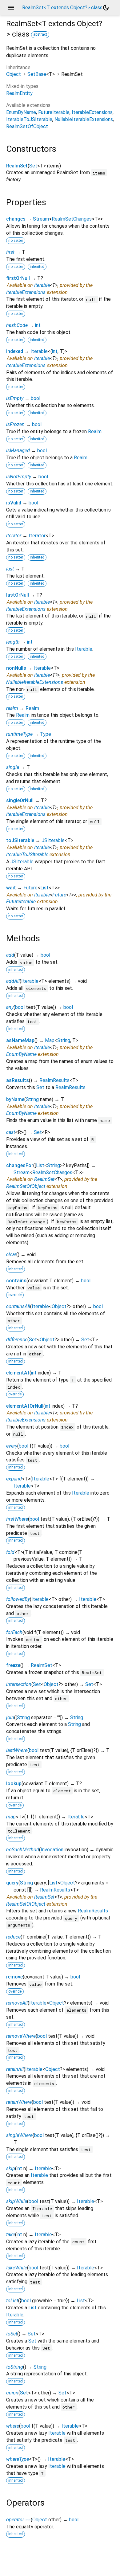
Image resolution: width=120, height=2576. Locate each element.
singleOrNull (20, 800)
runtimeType (19, 734)
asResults (18, 1080)
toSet (12, 2334)
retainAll (15, 2069)
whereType (18, 2459)
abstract (40, 34)
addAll (13, 981)
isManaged (18, 451)
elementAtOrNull (25, 1406)
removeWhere (21, 2036)
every (12, 1446)
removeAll (17, 2003)
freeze (13, 1665)
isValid (14, 503)
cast (11, 1132)
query (12, 1883)
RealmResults (54, 1080)
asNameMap (20, 1040)
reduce (13, 1937)
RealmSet (17, 166)
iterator (14, 536)
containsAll (18, 1306)
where (13, 2426)
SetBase (37, 74)
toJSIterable (20, 840)
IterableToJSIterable (29, 119)
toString (15, 2367)
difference (17, 1340)
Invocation (52, 1850)
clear (11, 1255)
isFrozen (15, 424)
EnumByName (21, 112)
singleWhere (19, 2135)
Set (33, 166)
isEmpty (15, 398)
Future (30, 888)
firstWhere (17, 1519)
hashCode (17, 325)
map (11, 1817)
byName (15, 1099)
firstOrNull (18, 278)
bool (36, 398)
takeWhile (17, 2268)
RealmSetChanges (72, 219)
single (13, 767)
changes (16, 219)
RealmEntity (19, 93)
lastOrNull (18, 595)
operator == (18, 2520)
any (10, 1007)
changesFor (20, 1165)
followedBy (18, 1599)
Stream (41, 219)
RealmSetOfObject (27, 126)
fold (10, 1552)
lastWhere (17, 1750)
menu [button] (11, 8)
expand (14, 1479)
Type (46, 734)
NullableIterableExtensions (84, 119)
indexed (15, 351)
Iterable (42, 285)
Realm (95, 431)
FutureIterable (54, 112)
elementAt (18, 1373)
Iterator (37, 536)
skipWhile (17, 2201)
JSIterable (53, 840)
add (10, 955)
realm (12, 708)
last (10, 569)
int (38, 325)
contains (16, 1281)
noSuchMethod (23, 1850)
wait (11, 888)
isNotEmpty (19, 477)
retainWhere (19, 2102)
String (64, 1040)
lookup (14, 1784)
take (11, 2235)
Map (50, 1040)
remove (14, 1977)
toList (12, 2301)
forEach (14, 1632)
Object (14, 74)
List (44, 888)
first (10, 252)
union (12, 2393)
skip (11, 2168)
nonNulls (16, 668)
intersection (19, 1684)
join (10, 1717)
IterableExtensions (92, 112)
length (13, 642)
